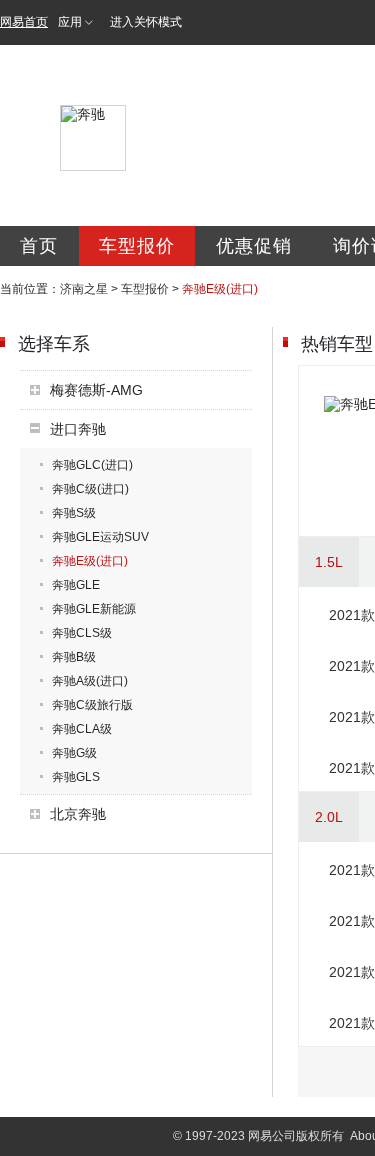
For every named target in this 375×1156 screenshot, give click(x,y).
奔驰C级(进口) (90, 489)
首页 (39, 246)
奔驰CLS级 (82, 633)
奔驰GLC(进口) (92, 465)
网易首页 (24, 22)
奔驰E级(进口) (90, 561)
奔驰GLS (76, 777)
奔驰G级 (74, 753)
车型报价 (137, 246)
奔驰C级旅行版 (92, 705)
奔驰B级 (74, 657)
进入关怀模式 (146, 22)
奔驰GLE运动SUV (100, 537)
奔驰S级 (74, 513)
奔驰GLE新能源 (94, 609)
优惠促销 (254, 246)
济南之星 (84, 289)
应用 (70, 22)
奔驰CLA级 (82, 729)
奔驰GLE (76, 585)
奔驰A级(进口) (90, 681)
